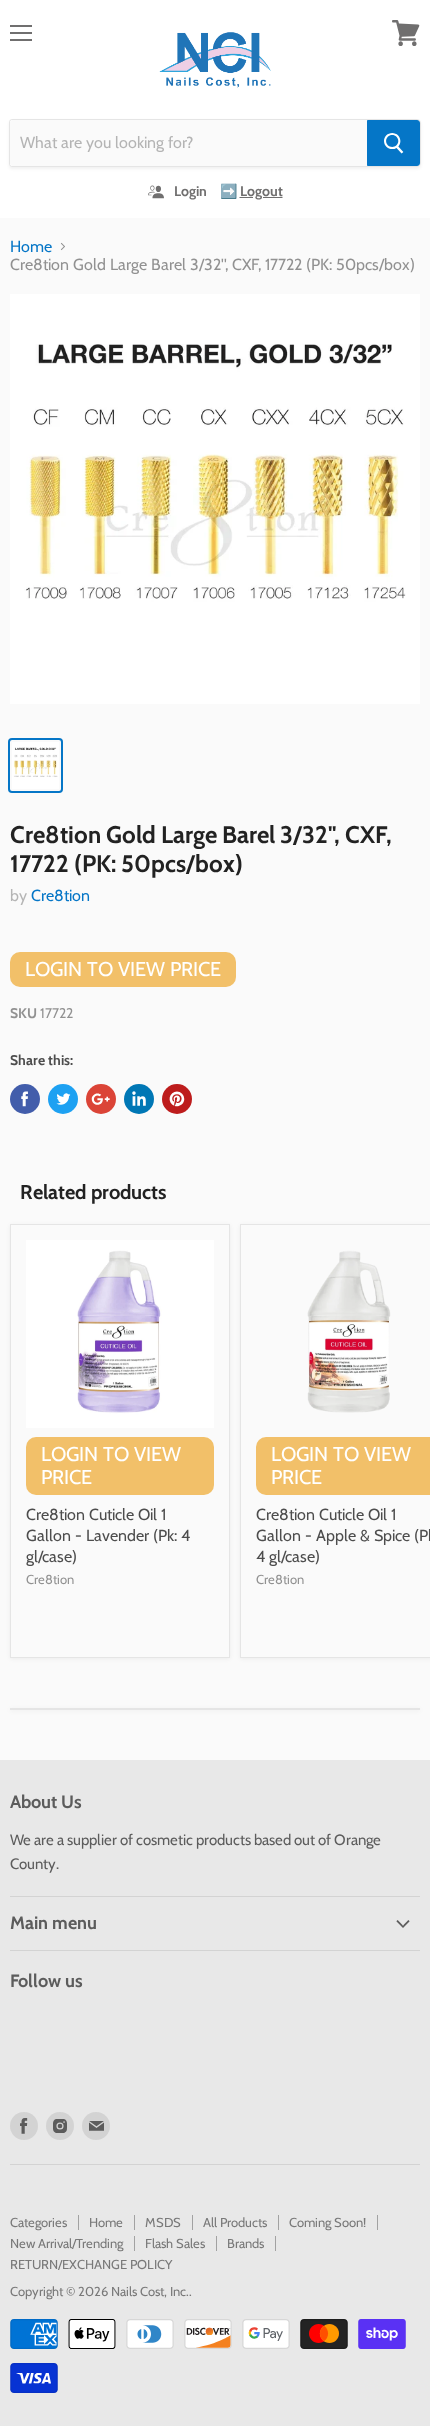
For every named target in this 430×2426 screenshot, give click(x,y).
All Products (235, 2222)
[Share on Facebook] (25, 1099)
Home (31, 247)
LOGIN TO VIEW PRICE (123, 969)
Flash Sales (175, 2243)
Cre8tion (60, 895)
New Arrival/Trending (66, 2243)
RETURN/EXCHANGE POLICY (91, 2264)
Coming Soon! (327, 2222)
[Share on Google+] (101, 1099)
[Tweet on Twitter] (63, 1099)
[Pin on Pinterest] (177, 1099)
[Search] (393, 143)
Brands (245, 2243)
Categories (38, 2222)
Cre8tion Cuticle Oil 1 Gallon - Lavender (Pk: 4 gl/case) (108, 1535)
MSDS (163, 2222)
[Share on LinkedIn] (139, 1099)
